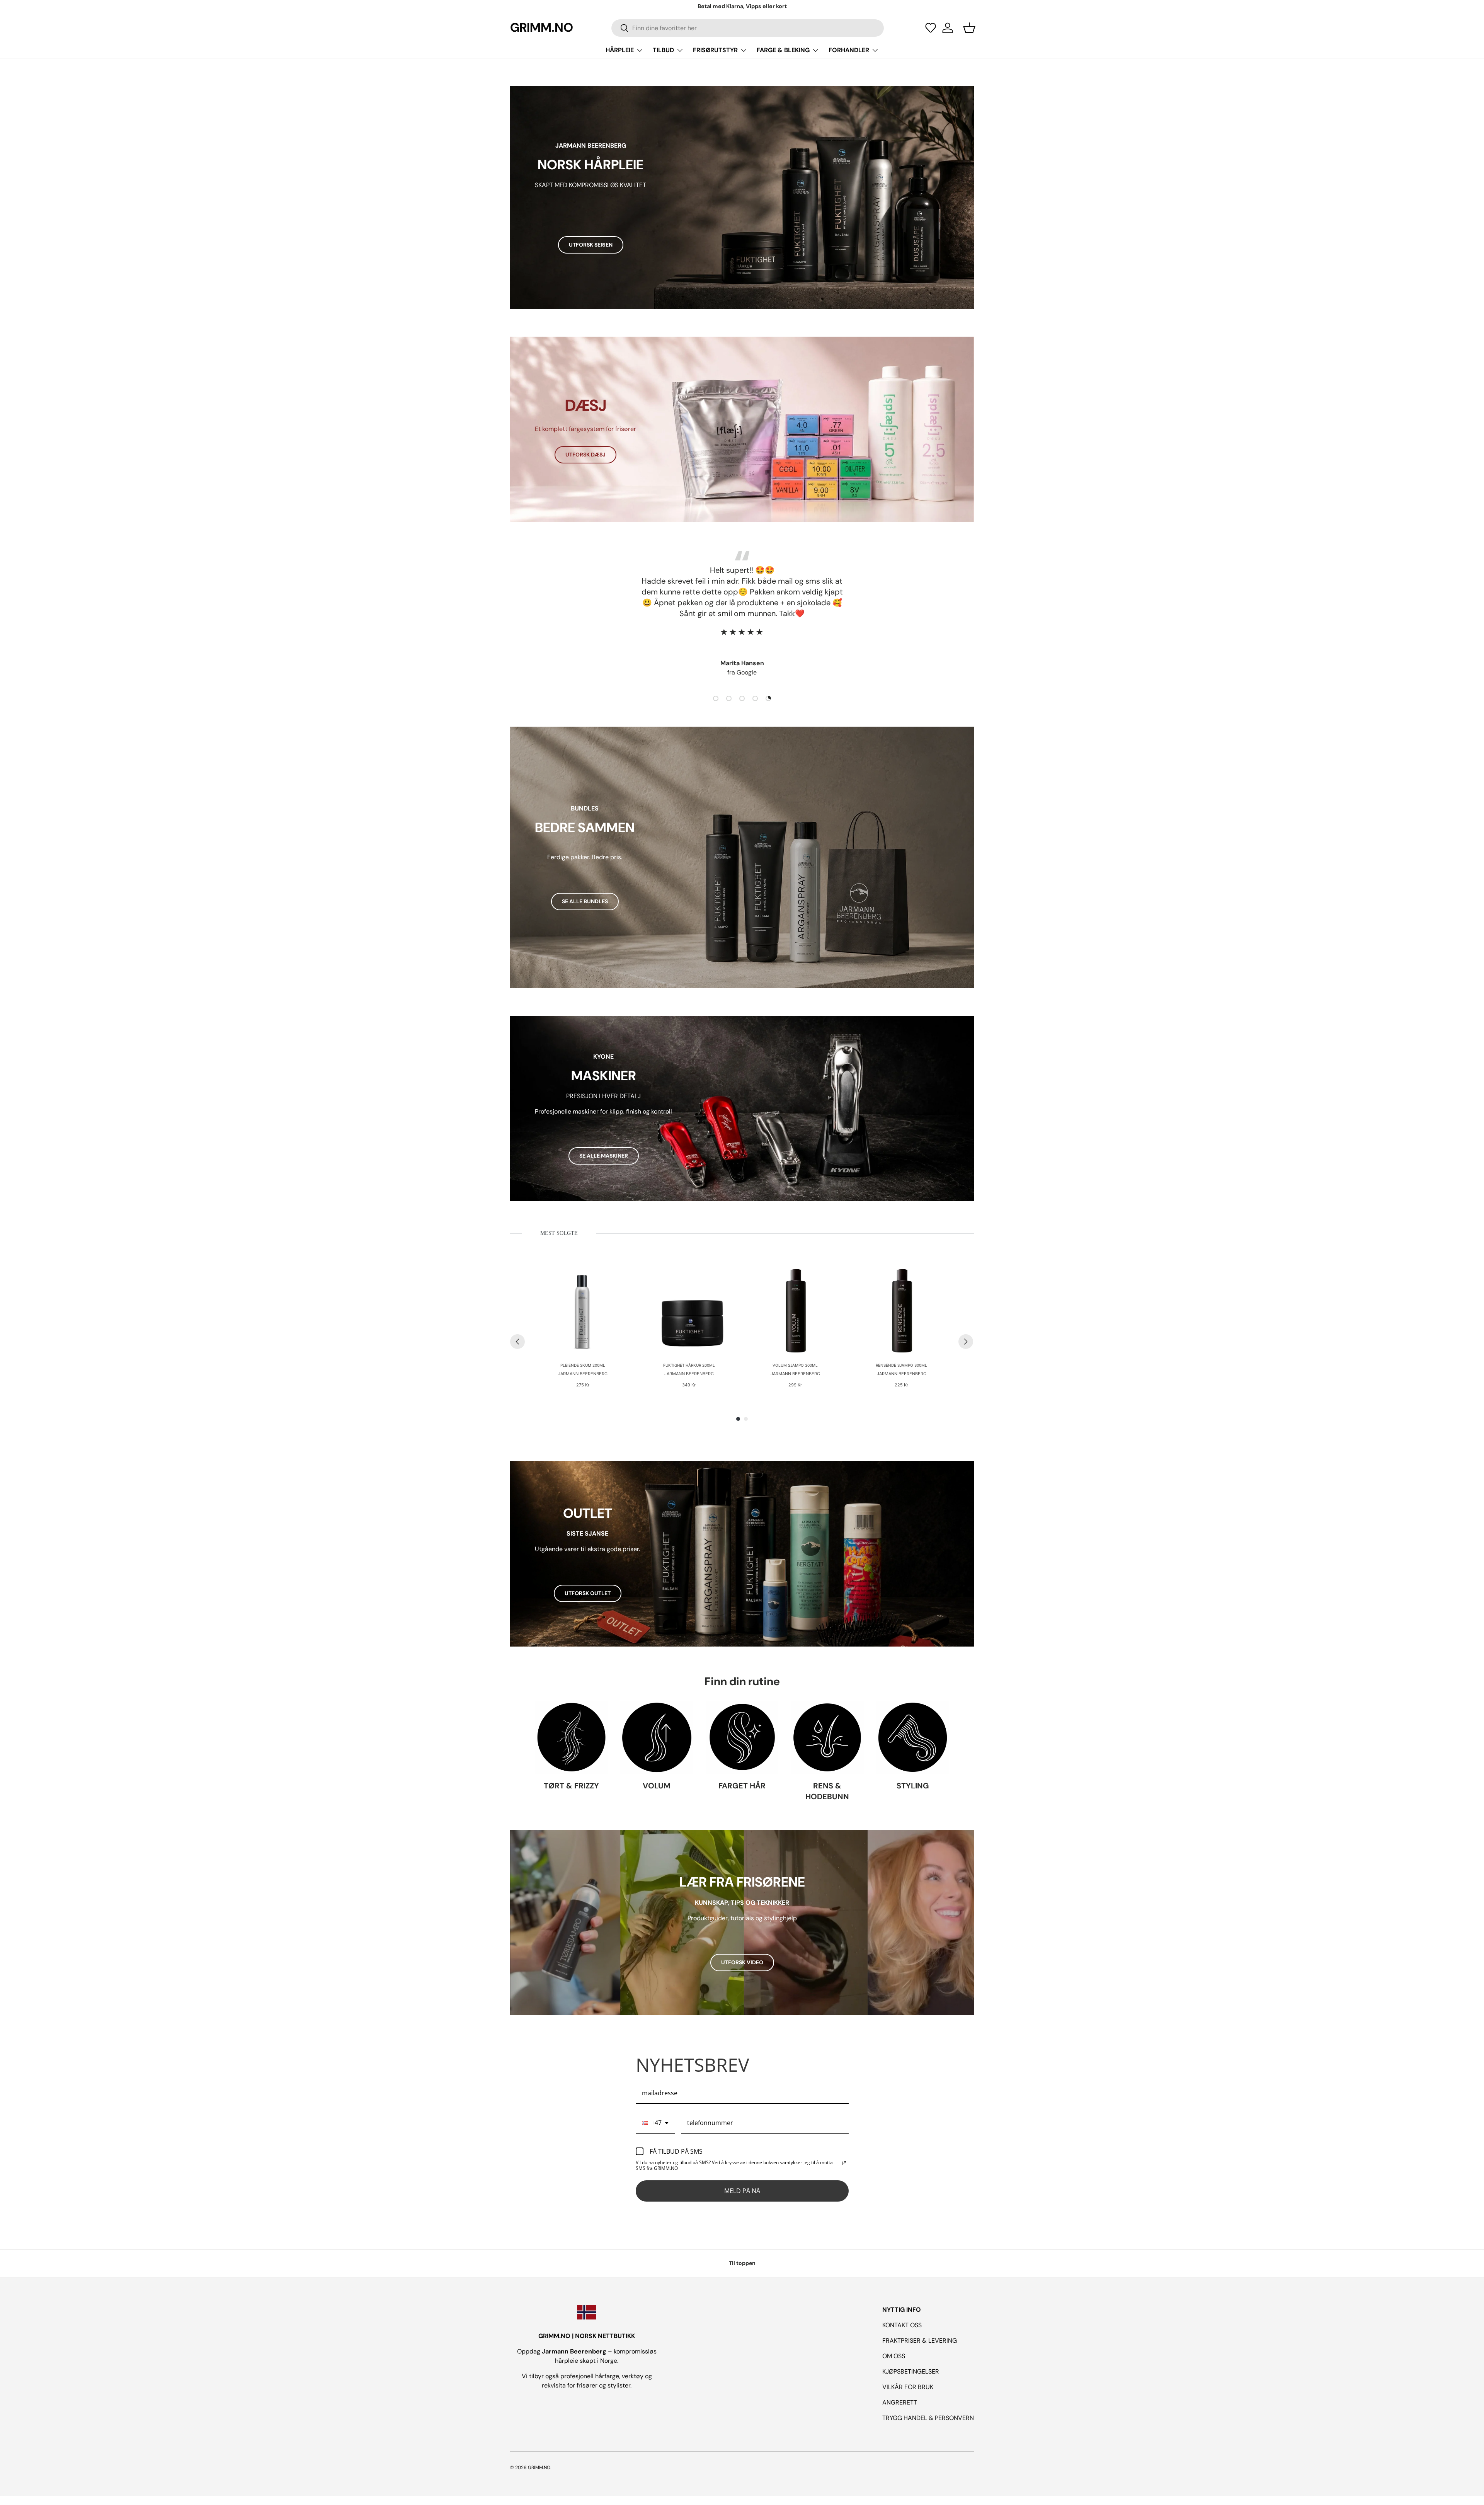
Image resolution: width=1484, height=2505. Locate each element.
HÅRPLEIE (620, 50)
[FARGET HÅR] (742, 1738)
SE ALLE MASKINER (604, 1156)
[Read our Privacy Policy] (844, 2163)
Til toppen (742, 2263)
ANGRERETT (900, 2402)
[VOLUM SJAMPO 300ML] (795, 1309)
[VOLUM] (657, 1738)
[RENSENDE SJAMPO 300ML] (901, 1309)
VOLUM (657, 1786)
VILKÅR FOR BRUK (908, 2387)
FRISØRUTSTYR (715, 50)
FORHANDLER (849, 50)
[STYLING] (913, 1738)
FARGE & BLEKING (783, 50)
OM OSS (894, 2356)
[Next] (966, 1342)
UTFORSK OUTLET (588, 1593)
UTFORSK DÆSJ (585, 455)
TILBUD (663, 50)
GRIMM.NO (539, 2468)
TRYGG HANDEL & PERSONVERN (928, 2418)
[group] (583, 1326)
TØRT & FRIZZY (571, 1786)
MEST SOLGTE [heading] (559, 1233)
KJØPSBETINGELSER (911, 2371)
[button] (931, 28)
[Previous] (517, 1342)
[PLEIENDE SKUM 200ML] (583, 1309)
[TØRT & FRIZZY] (571, 1738)
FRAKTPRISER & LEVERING (920, 2341)
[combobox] (748, 28)
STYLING (913, 1786)
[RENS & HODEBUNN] (827, 1738)
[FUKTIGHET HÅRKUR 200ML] (689, 1309)
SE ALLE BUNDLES (585, 901)
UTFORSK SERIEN (591, 245)
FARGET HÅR (742, 1786)
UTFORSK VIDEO (742, 1962)
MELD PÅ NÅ (742, 2191)
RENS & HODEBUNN (827, 1791)
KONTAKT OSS (902, 2325)
